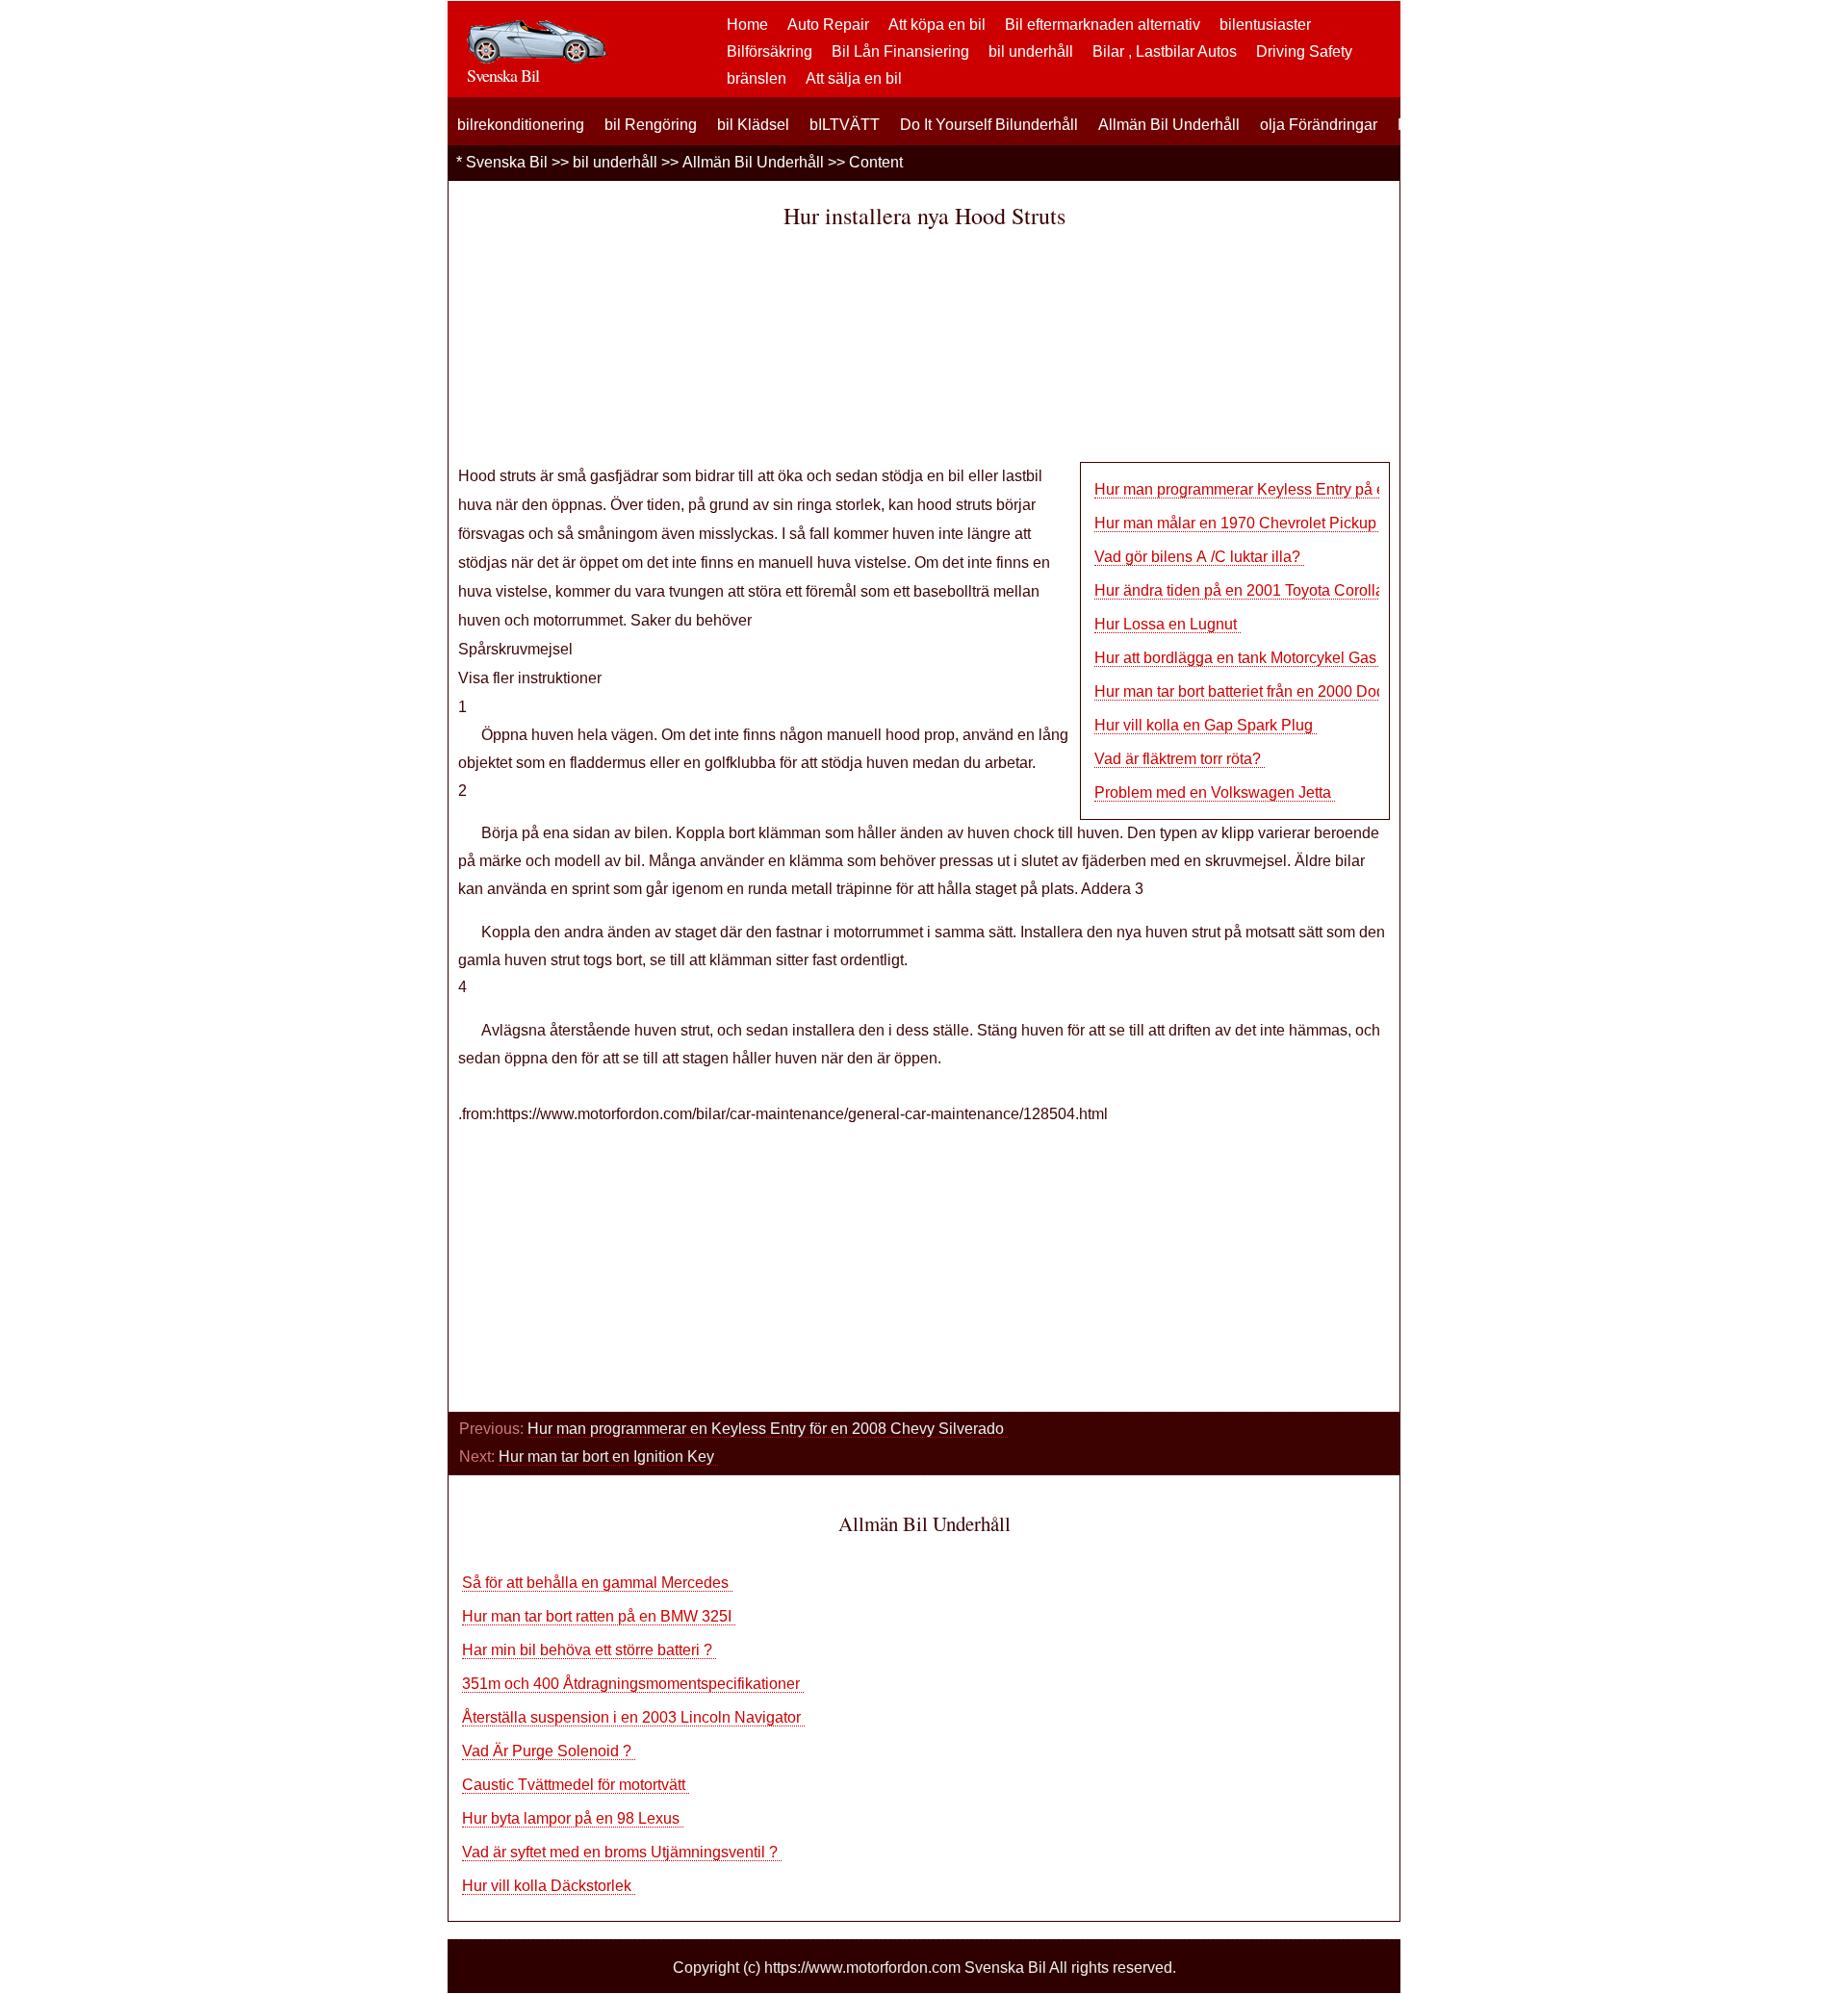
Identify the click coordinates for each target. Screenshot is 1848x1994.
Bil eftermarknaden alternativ (1103, 25)
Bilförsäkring (770, 51)
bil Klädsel (753, 125)
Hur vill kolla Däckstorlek (549, 1886)
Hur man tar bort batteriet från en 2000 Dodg (1244, 691)
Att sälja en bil (854, 78)
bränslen (757, 78)
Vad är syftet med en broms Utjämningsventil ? (622, 1852)
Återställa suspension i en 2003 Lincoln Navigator (633, 1717)
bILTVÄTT (845, 125)
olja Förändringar (1319, 125)
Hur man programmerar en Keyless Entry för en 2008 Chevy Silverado (768, 1429)
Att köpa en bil (937, 25)
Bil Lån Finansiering (900, 51)
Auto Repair (828, 25)
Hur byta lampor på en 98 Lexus (573, 1818)
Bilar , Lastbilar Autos (1165, 51)
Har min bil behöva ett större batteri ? (589, 1650)
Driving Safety (1304, 51)
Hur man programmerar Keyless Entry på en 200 (1259, 489)
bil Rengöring (651, 125)
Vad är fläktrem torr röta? (1180, 759)
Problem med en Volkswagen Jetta (1215, 792)
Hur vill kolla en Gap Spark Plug (1206, 725)
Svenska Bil (507, 162)
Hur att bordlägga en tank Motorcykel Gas (1237, 658)
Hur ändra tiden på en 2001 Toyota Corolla (1241, 590)
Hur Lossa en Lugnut (1168, 624)
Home (747, 25)
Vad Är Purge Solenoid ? (549, 1751)
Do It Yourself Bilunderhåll (989, 125)
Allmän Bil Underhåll (1169, 125)
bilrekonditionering (521, 125)
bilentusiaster (1265, 25)
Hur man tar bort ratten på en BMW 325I (599, 1616)
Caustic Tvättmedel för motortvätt (576, 1785)
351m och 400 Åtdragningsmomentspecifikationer (633, 1684)
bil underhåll (1031, 51)
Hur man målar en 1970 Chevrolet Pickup (1237, 523)
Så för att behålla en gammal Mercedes (597, 1583)
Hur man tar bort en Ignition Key (608, 1457)
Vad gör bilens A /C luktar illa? (1199, 557)
